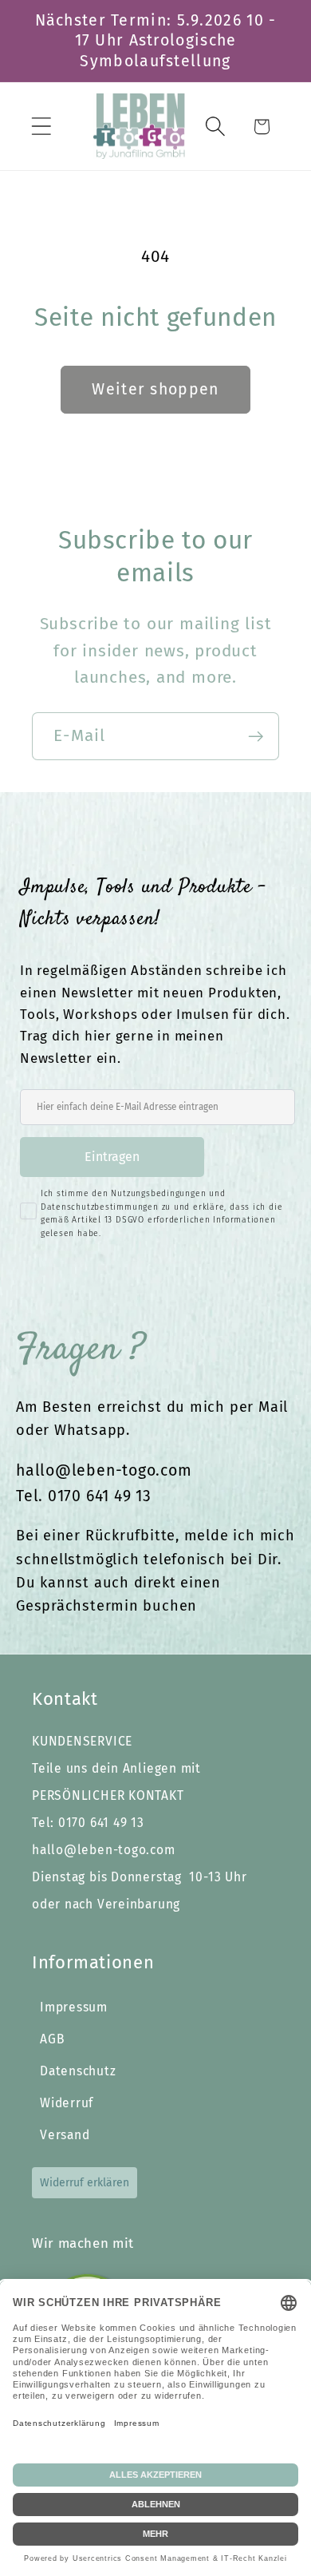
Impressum (74, 2007)
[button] (41, 127)
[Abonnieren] (256, 737)
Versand (65, 2135)
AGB (52, 2039)
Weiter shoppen (155, 389)
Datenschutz (78, 2071)
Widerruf (67, 2103)
